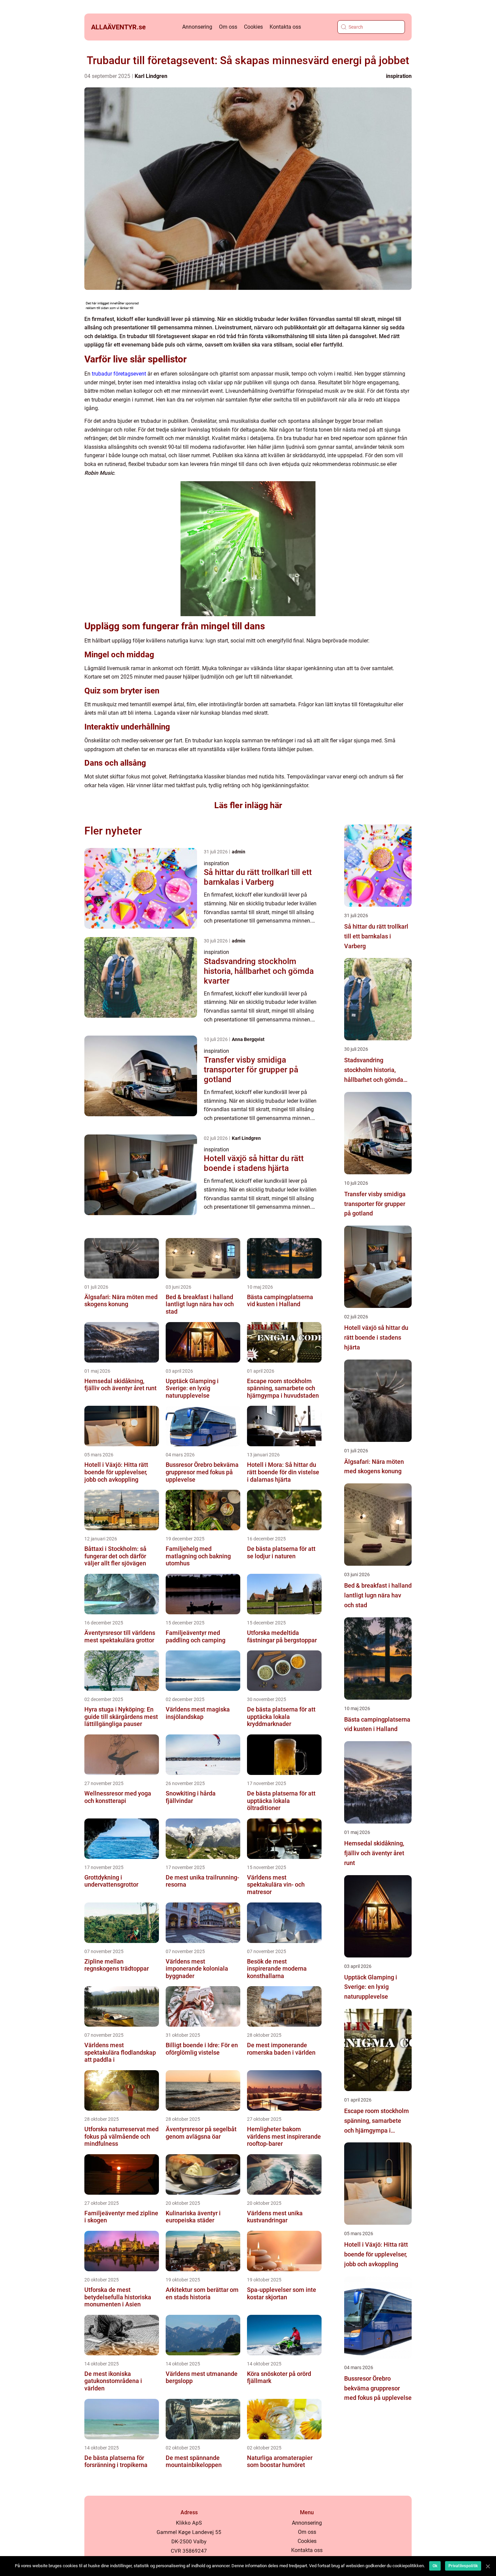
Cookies (253, 27)
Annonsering (197, 27)
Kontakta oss (285, 27)
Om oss (228, 27)
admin (239, 852)
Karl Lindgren (151, 76)
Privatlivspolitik (463, 2566)
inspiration (399, 76)
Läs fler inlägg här (248, 805)
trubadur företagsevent (119, 374)
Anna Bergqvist (248, 1039)
